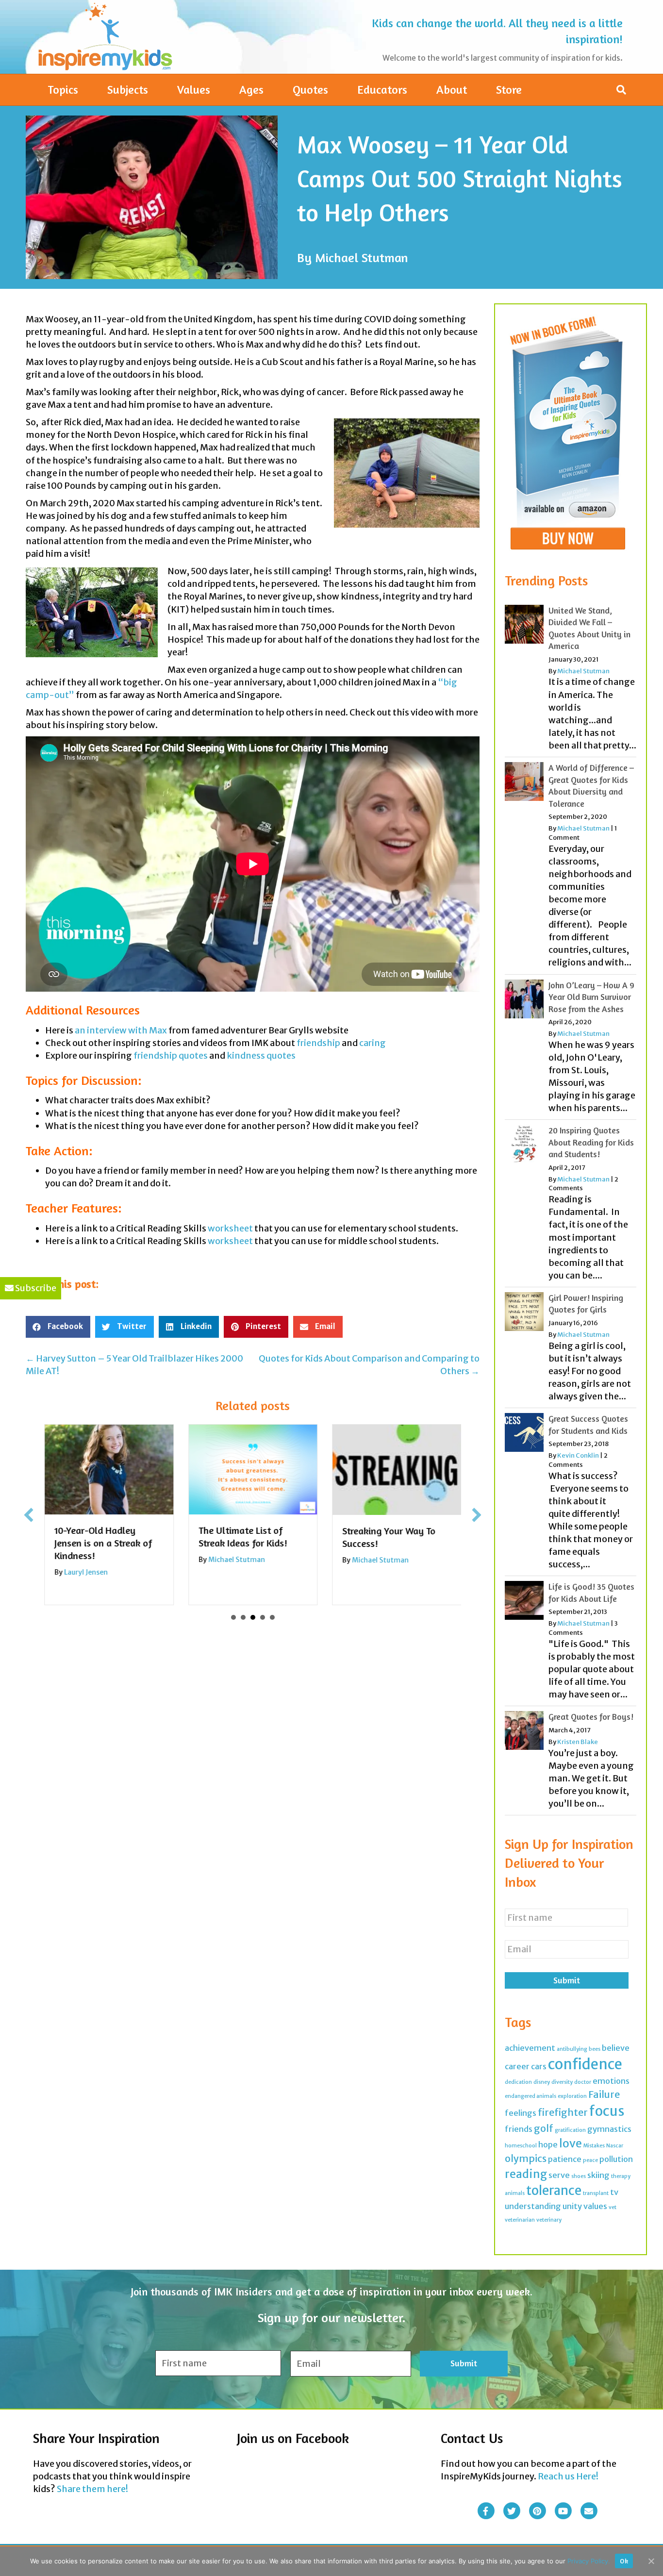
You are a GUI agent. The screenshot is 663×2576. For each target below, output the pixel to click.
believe (616, 2048)
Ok (624, 2561)
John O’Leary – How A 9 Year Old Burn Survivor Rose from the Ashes (591, 997)
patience (565, 2159)
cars (539, 2066)
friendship (318, 1043)
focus (607, 2111)
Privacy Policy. (589, 2561)
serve (559, 2175)
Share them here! (92, 2489)
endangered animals (530, 2096)
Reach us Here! (568, 2476)
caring (373, 1043)
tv (614, 2192)
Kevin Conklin (578, 1455)
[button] (29, 1515)
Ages (251, 90)
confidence (585, 2064)
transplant (596, 2193)
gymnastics (609, 2129)
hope (548, 2144)
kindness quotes (261, 1055)
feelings (521, 2113)
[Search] (621, 90)
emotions (611, 2081)
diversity (562, 2082)
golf (544, 2128)
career (517, 2066)
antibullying (572, 2049)
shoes (579, 2176)
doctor (583, 2082)
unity (572, 2206)
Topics (63, 90)
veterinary (549, 2220)
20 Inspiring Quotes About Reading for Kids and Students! (591, 1142)
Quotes (310, 90)
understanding (533, 2206)
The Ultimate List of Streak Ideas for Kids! (242, 1537)
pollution (616, 2159)
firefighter (563, 2112)
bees (595, 2049)
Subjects (128, 90)
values (595, 2206)
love (571, 2143)
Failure (604, 2094)
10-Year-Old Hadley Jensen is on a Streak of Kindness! (103, 1543)
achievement (530, 2048)
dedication (518, 2082)
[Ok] (651, 2561)
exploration (572, 2096)
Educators (382, 90)
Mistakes (594, 2146)
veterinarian (520, 2220)
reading (526, 2174)
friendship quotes (171, 1055)
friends (519, 2129)
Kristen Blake (578, 1742)
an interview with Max (121, 1030)
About (452, 90)
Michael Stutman (362, 258)
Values (194, 90)
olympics (526, 2158)
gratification (570, 2130)
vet (613, 2207)
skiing (598, 2175)
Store (509, 90)
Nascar (615, 2146)
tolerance (554, 2191)
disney (542, 2082)
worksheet (230, 1228)
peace (590, 2160)
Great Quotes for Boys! (591, 1717)
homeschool (521, 2146)
